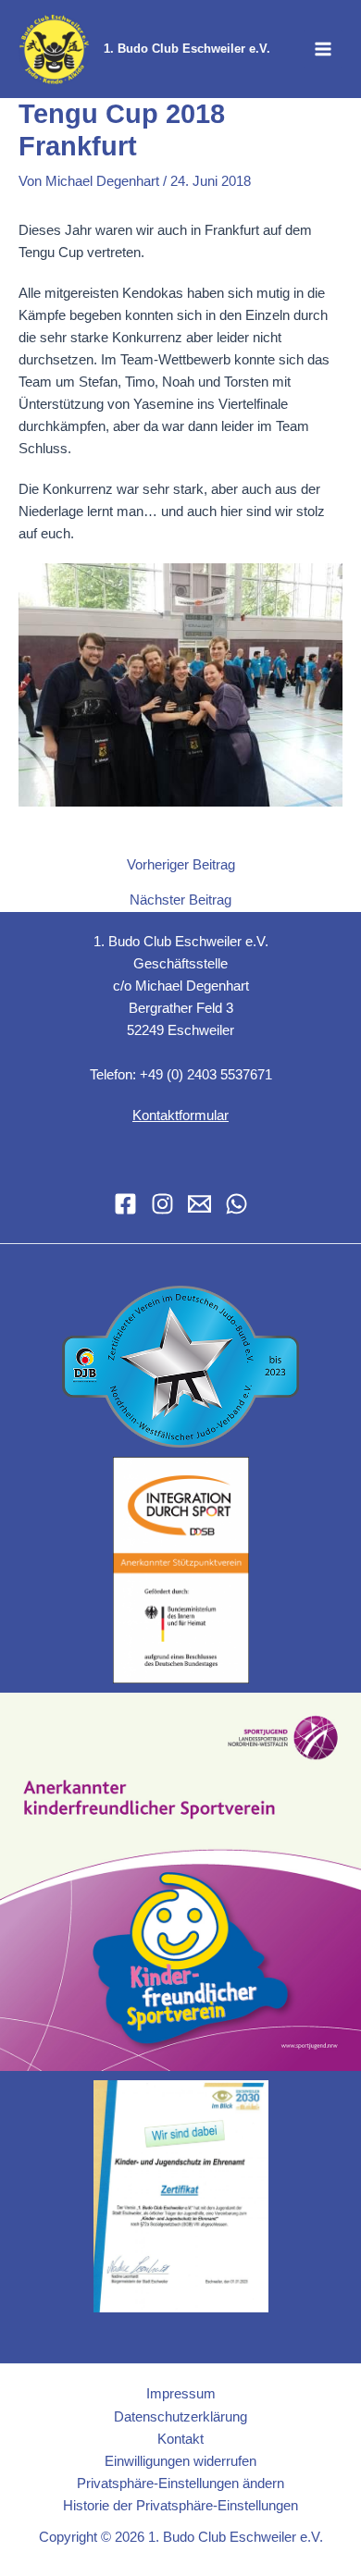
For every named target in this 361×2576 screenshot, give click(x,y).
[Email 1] (199, 1204)
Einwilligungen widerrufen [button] (180, 2461)
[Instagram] (162, 1204)
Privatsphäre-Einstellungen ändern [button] (180, 2484)
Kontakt (180, 2439)
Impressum (181, 2394)
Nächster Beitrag (180, 900)
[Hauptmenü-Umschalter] (323, 49)
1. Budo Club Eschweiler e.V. (187, 49)
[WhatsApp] (237, 1204)
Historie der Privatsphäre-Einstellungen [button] (180, 2506)
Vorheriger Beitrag (181, 865)
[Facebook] (125, 1204)
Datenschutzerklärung (180, 2417)
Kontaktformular (180, 1115)
